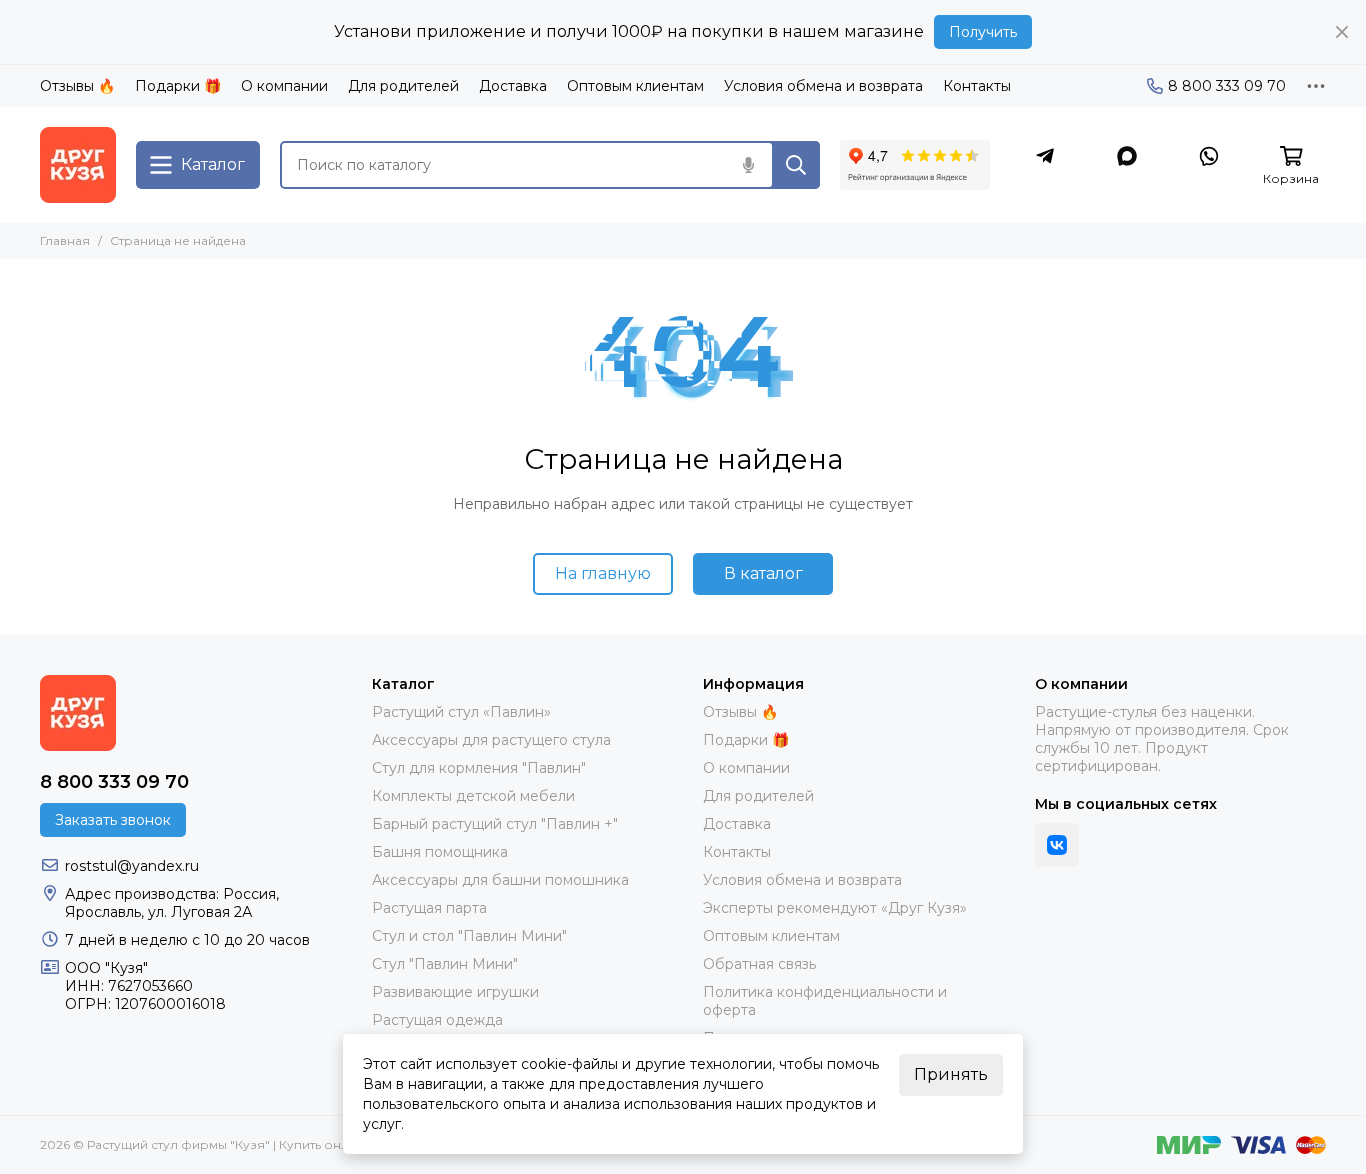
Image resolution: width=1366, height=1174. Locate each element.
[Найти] (796, 165)
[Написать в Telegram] (1045, 156)
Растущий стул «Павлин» (461, 712)
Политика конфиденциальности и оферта (825, 1001)
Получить (983, 32)
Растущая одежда (437, 1020)
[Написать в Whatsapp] (1209, 156)
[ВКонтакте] (1057, 845)
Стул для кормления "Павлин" (479, 768)
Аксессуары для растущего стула (491, 740)
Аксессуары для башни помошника (500, 880)
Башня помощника (440, 852)
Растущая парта (429, 908)
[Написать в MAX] (1127, 156)
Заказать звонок (113, 820)
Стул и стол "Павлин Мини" (469, 936)
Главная (65, 240)
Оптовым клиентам (635, 86)
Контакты (977, 86)
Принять (951, 1074)
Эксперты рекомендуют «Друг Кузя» (835, 908)
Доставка (513, 86)
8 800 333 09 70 (1227, 86)
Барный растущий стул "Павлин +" (495, 824)
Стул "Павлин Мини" (445, 964)
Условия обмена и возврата (823, 86)
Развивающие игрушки (455, 992)
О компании (284, 86)
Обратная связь (759, 964)
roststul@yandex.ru (132, 866)
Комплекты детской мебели (473, 796)
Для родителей (403, 86)
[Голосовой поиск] (748, 165)
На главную (603, 573)
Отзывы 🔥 (77, 86)
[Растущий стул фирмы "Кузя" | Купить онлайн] (78, 165)
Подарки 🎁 (178, 86)
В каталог (763, 573)
